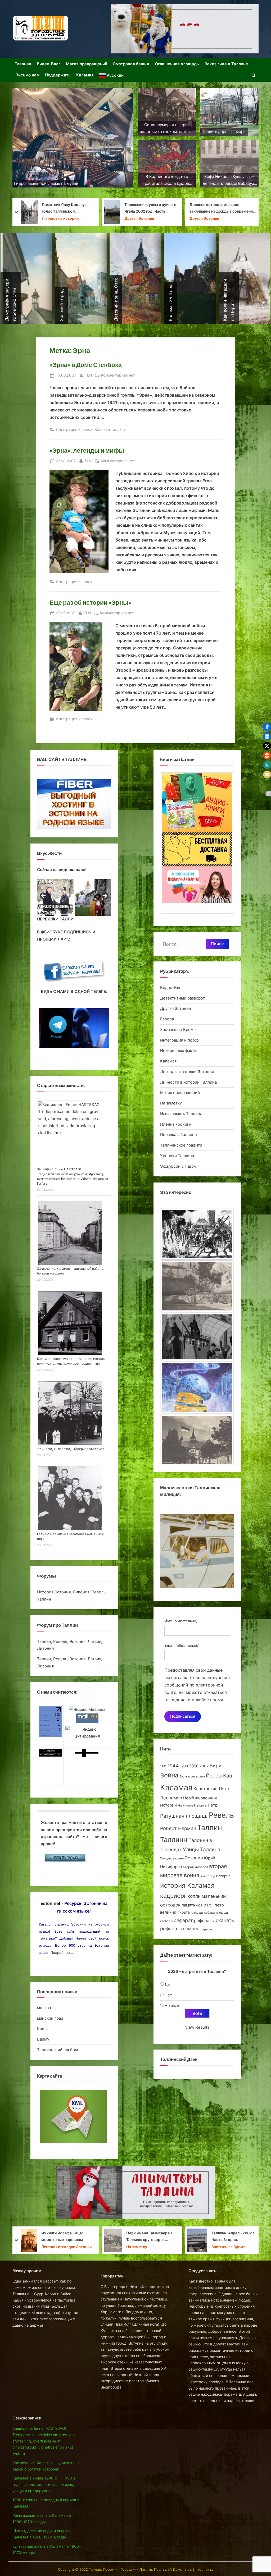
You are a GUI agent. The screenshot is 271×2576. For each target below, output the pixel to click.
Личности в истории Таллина (188, 1082)
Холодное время (172, 1858)
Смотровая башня (131, 64)
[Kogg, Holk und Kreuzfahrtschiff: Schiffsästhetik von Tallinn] (197, 1232)
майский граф (50, 2018)
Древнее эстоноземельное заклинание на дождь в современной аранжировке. (57, 209)
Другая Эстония (38, 218)
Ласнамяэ (171, 1798)
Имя (181, 1621)
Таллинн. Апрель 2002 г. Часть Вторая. (67, 2236)
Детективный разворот (182, 998)
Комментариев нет (118, 376)
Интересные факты (179, 1050)
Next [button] (105, 896)
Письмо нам (27, 75)
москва (44, 2008)
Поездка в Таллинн (179, 1135)
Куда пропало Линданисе (234, 208)
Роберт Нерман (178, 1828)
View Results (197, 2027)
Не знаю (173, 2006)
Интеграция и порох (74, 429)
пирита (184, 1912)
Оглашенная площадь (177, 64)
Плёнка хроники (176, 1124)
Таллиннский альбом (57, 2050)
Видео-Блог (49, 64)
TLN (88, 375)
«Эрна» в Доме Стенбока (86, 365)
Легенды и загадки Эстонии (145, 216)
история (223, 1876)
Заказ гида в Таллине (226, 64)
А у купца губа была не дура (232, 2236)
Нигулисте (185, 1806)
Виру (215, 1766)
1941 (163, 1766)
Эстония (194, 1858)
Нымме (200, 1805)
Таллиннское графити (181, 1145)
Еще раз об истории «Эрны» (90, 602)
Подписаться (183, 1716)
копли (194, 1896)
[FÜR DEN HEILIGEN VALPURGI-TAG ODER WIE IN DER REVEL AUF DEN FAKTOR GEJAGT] (197, 1388)
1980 (184, 1766)
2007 (204, 1766)
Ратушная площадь (184, 1816)
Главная (23, 64)
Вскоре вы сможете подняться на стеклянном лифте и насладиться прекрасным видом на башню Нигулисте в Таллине (150, 2237)
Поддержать (58, 75)
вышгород (208, 1876)
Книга (43, 2029)
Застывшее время (192, 1777)
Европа (167, 1019)
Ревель (221, 1815)
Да (167, 1984)
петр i (207, 1905)
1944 (173, 1766)
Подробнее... (62, 1952)
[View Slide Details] (55, 897)
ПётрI (213, 1805)
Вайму (43, 2039)
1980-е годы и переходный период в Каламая (71, 1449)
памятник (191, 1905)
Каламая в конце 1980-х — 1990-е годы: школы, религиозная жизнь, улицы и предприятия (44, 2485)
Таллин (210, 1828)
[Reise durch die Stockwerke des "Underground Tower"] (197, 1283)
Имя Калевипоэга (144, 208)
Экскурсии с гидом (178, 1166)
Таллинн (174, 1840)
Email (182, 1645)
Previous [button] (44, 896)
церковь (207, 1929)
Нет (168, 1995)
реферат (183, 1920)
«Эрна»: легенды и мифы (87, 450)
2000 (194, 1766)
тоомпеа (190, 1929)
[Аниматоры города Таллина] (185, 29)
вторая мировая (195, 1867)
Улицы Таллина (202, 1850)
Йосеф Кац (219, 1776)
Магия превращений (87, 64)
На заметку (171, 1103)
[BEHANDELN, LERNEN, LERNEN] (197, 1335)
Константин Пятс (211, 1789)
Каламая (85, 75)
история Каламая (187, 1885)
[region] (74, 897)
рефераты (204, 1921)
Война (169, 1775)
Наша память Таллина (181, 1114)
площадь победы (203, 1913)
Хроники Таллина (110, 429)
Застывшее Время (178, 1030)
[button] (267, 727)
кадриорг (173, 1896)
